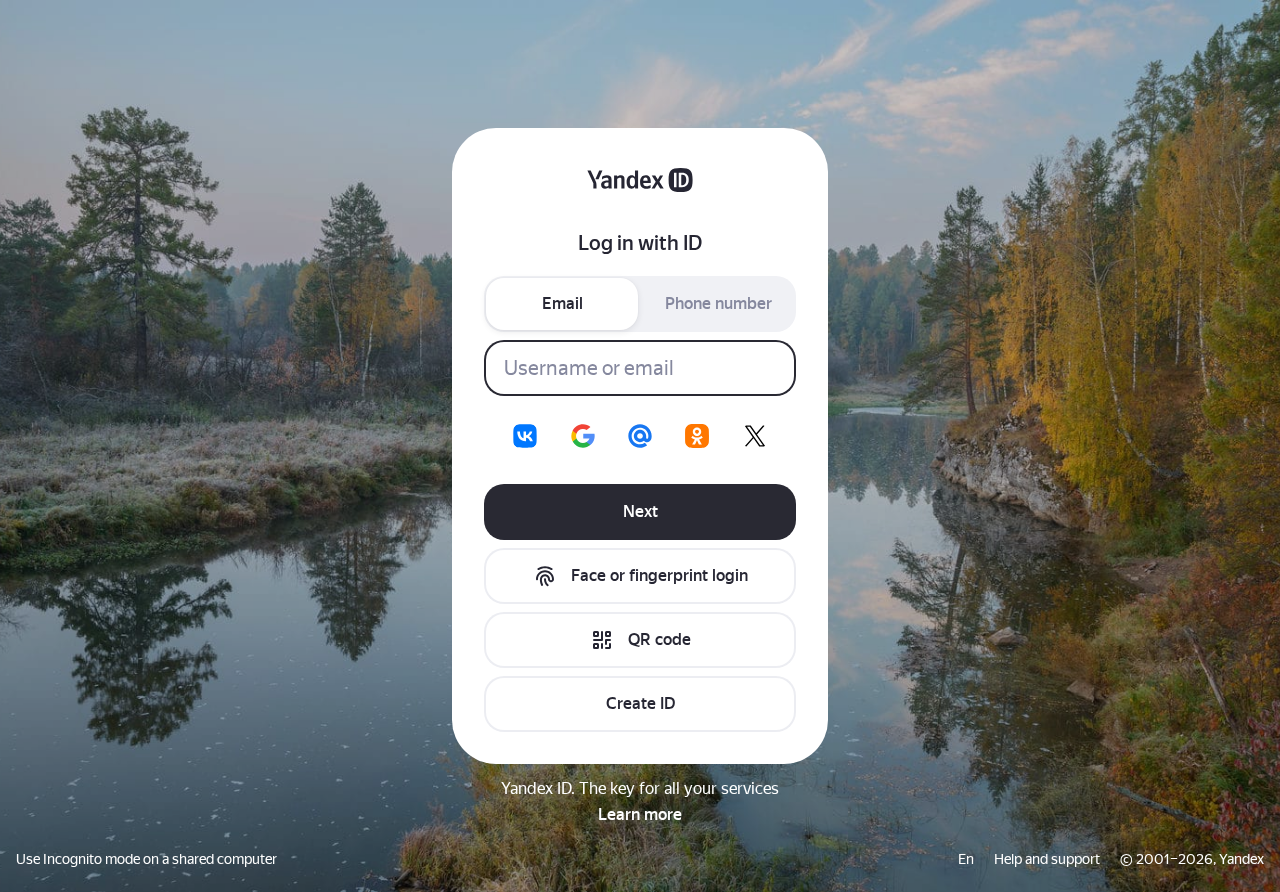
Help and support (1047, 859)
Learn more (640, 814)
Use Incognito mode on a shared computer (146, 859)
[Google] (583, 436)
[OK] (697, 436)
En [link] (966, 859)
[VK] (525, 436)
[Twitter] (755, 436)
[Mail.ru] (640, 436)
